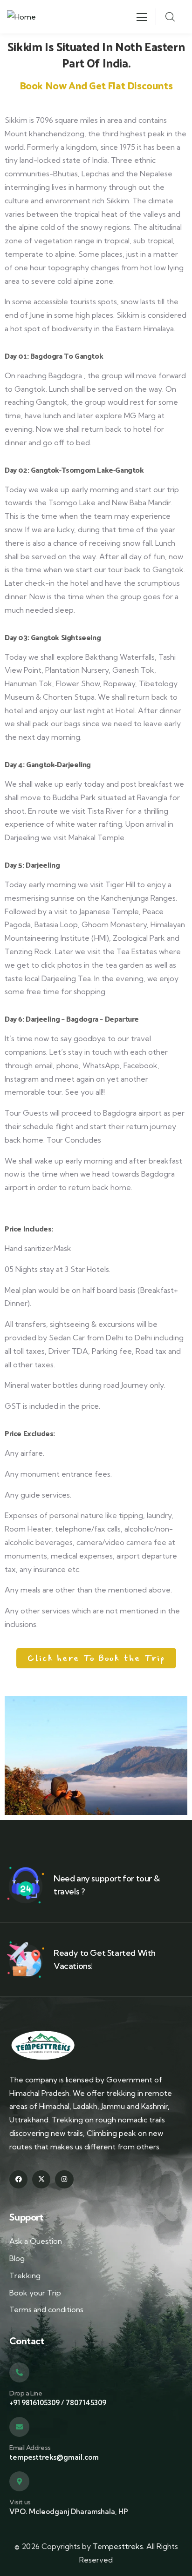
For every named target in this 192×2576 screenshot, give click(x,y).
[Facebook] (18, 2179)
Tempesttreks (118, 2546)
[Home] (21, 17)
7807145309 (86, 2403)
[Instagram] (64, 2179)
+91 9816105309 (34, 2403)
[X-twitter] (41, 2179)
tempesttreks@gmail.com (54, 2457)
